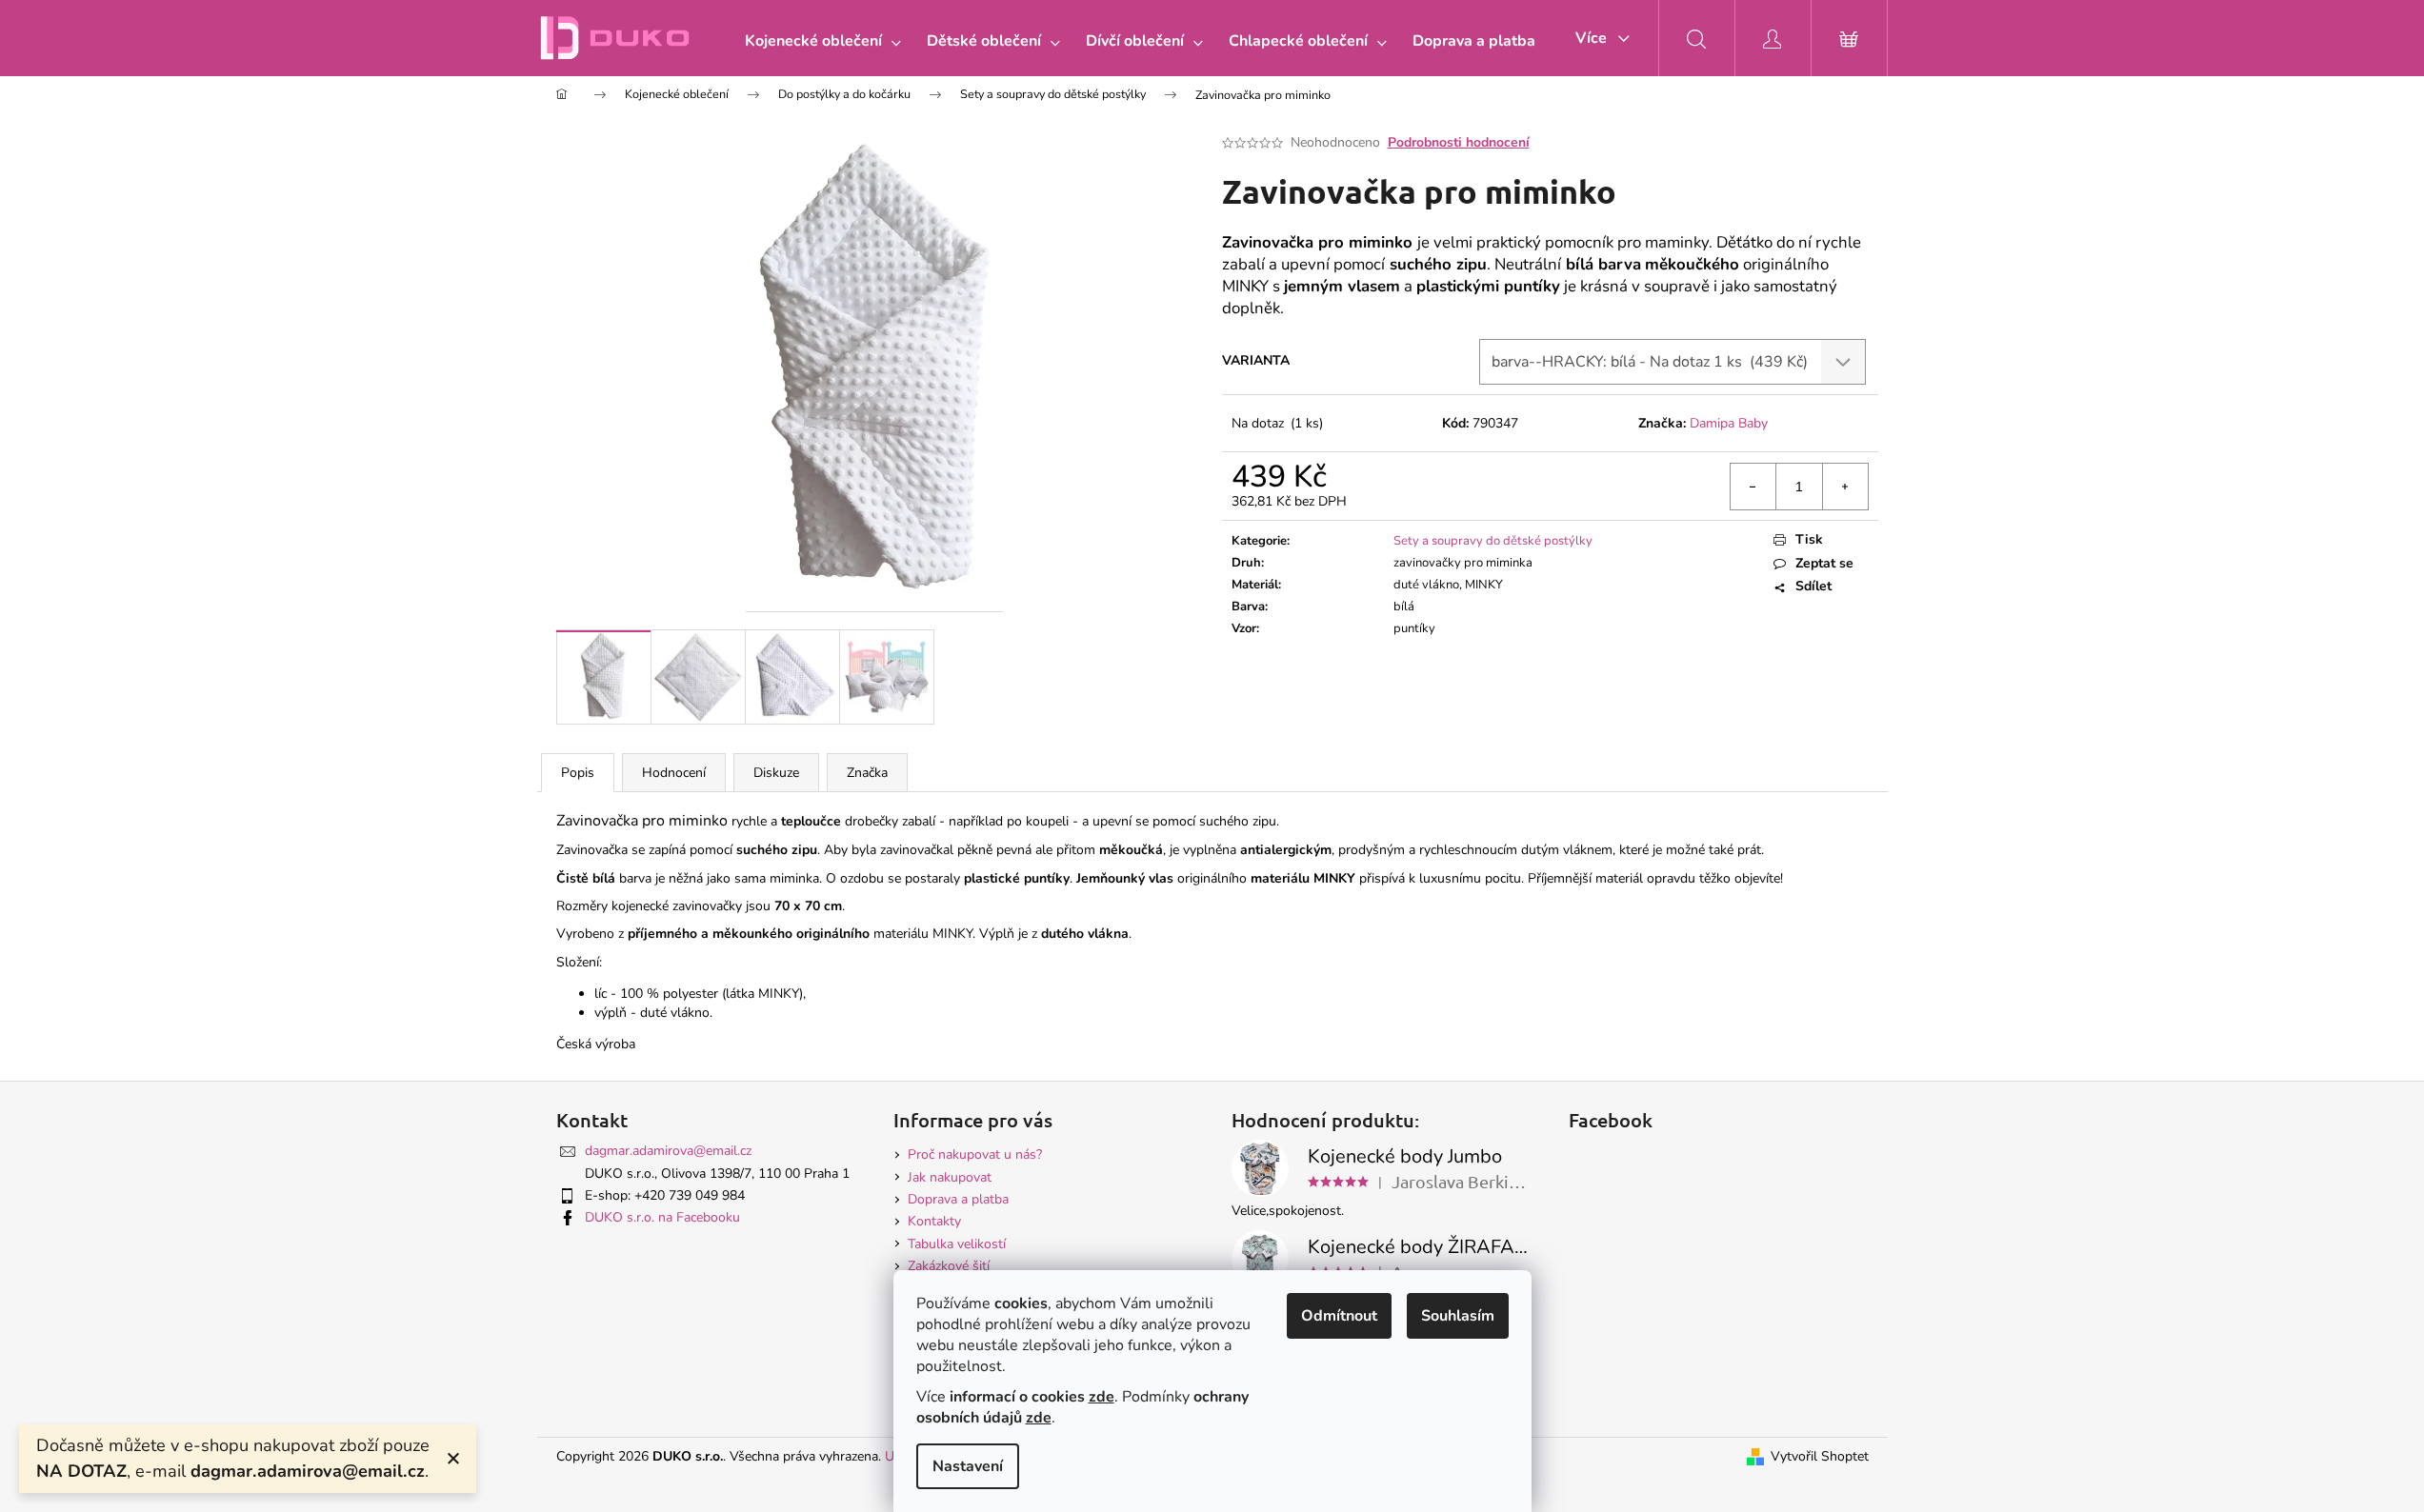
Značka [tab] (867, 773)
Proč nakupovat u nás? (975, 1154)
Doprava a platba (958, 1199)
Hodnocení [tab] (674, 773)
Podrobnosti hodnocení (1459, 142)
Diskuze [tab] (776, 773)
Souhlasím (1458, 1316)
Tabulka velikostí (957, 1244)
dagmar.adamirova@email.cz (668, 1151)
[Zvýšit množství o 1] (1845, 487)
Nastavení (968, 1466)
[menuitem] (819, 41)
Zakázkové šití (949, 1266)
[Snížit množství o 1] (1753, 487)
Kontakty (934, 1221)
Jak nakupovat (950, 1177)
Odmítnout (1339, 1316)
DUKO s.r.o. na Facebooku (662, 1217)
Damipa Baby (1729, 423)
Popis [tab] (578, 773)
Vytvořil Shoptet (1820, 1456)
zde (1102, 1397)
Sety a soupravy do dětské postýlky (1493, 541)
